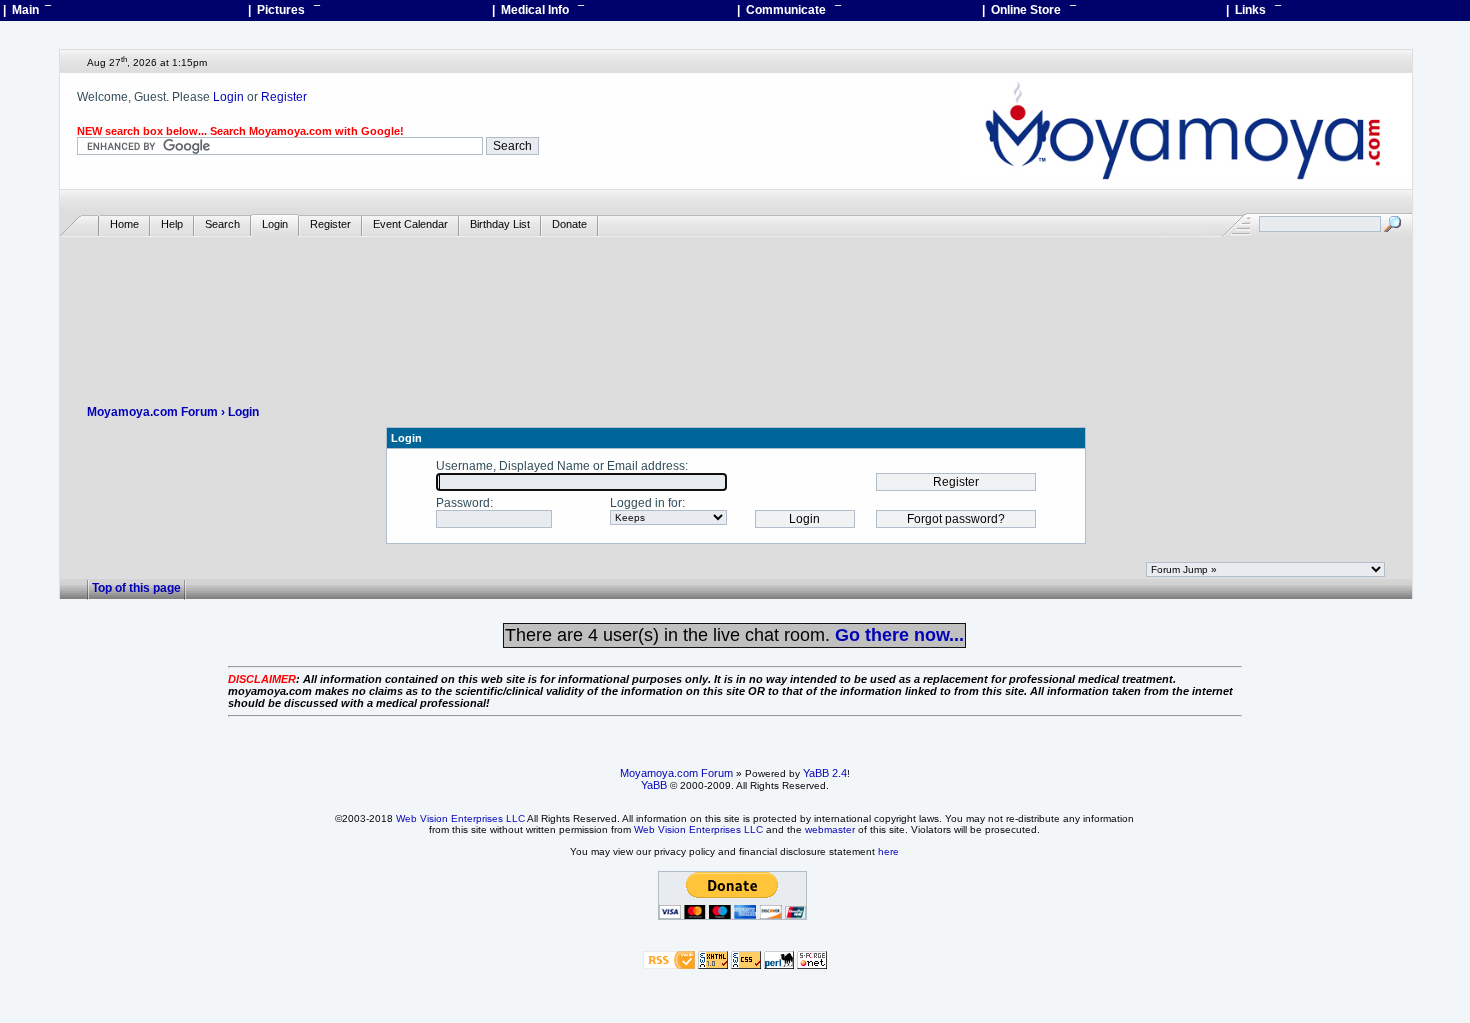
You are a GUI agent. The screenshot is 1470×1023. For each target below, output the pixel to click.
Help (172, 224)
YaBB (654, 785)
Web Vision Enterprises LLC (460, 818)
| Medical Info (538, 10)
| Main (27, 10)
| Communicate (789, 10)
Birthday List (500, 224)
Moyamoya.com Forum (152, 412)
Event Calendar (410, 224)
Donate (569, 224)
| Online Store (1029, 10)
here (888, 851)
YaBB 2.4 (825, 773)
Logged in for (646, 503)
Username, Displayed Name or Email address (560, 466)
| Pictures (284, 10)
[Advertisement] (736, 296)
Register (284, 97)
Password (463, 503)
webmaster (830, 829)
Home (124, 224)
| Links (1253, 10)
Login (228, 97)
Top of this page (136, 588)
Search (222, 224)
